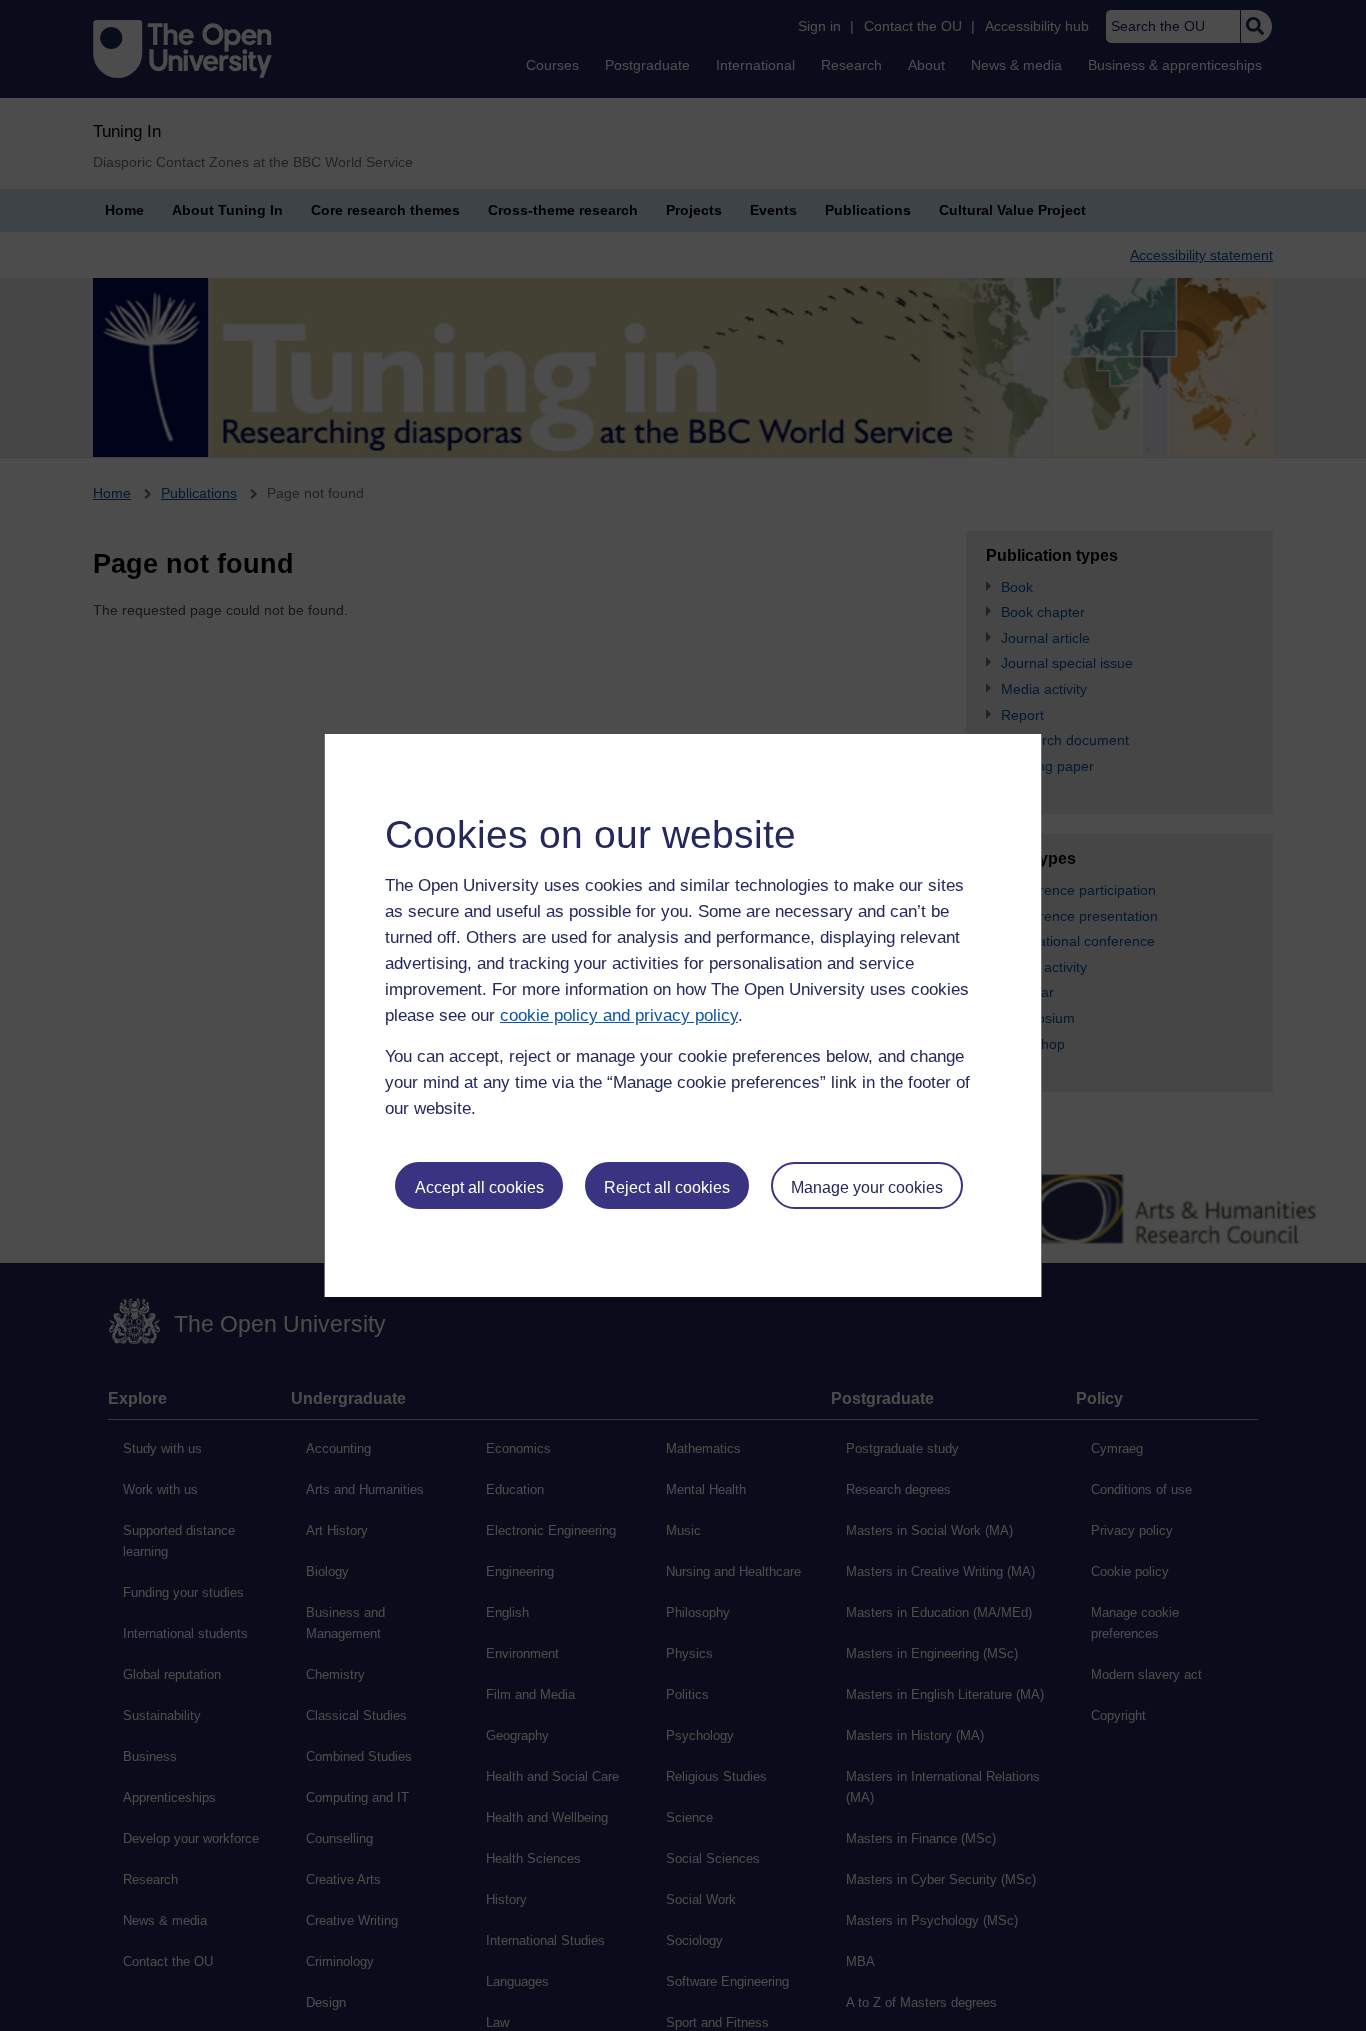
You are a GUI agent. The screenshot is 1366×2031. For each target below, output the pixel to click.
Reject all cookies (667, 1187)
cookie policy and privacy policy (619, 1015)
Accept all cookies (479, 1187)
